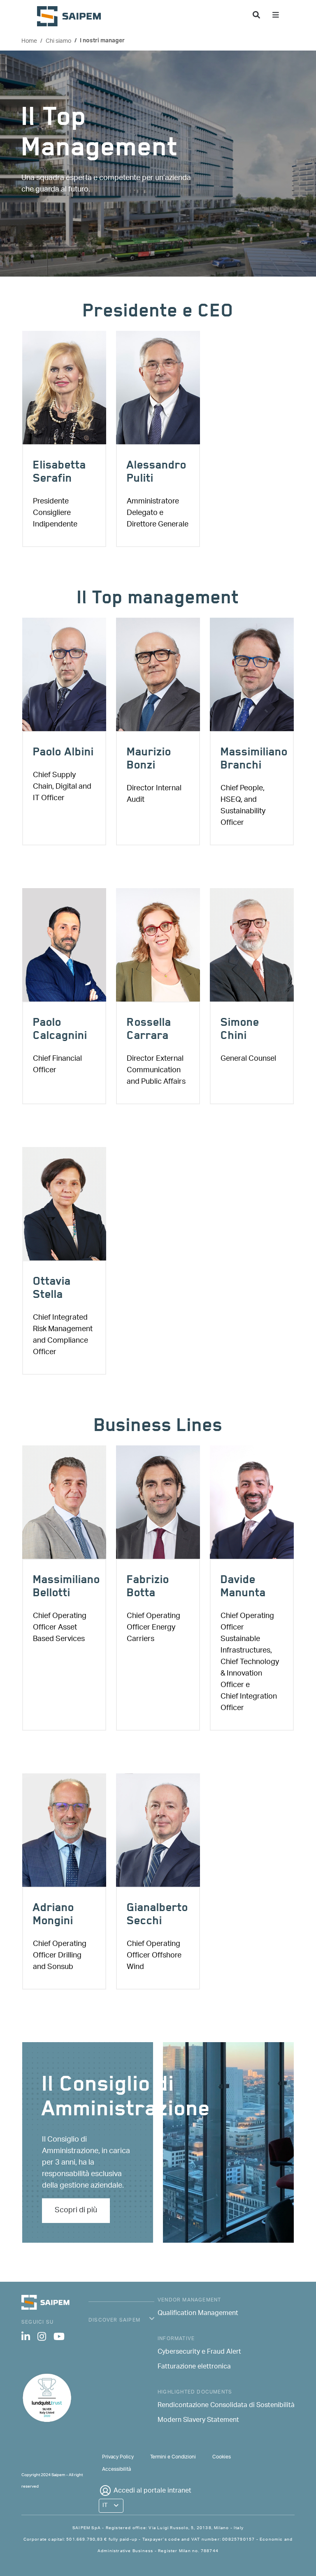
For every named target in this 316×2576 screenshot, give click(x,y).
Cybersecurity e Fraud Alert (199, 2352)
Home (29, 41)
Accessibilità (116, 2469)
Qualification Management (198, 2314)
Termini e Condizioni (173, 2457)
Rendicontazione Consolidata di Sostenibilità (226, 2406)
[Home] (72, 16)
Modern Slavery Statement (198, 2421)
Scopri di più (76, 2211)
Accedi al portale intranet (152, 2491)
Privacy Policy (118, 2457)
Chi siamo (58, 41)
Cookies (222, 2457)
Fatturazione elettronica (194, 2367)
